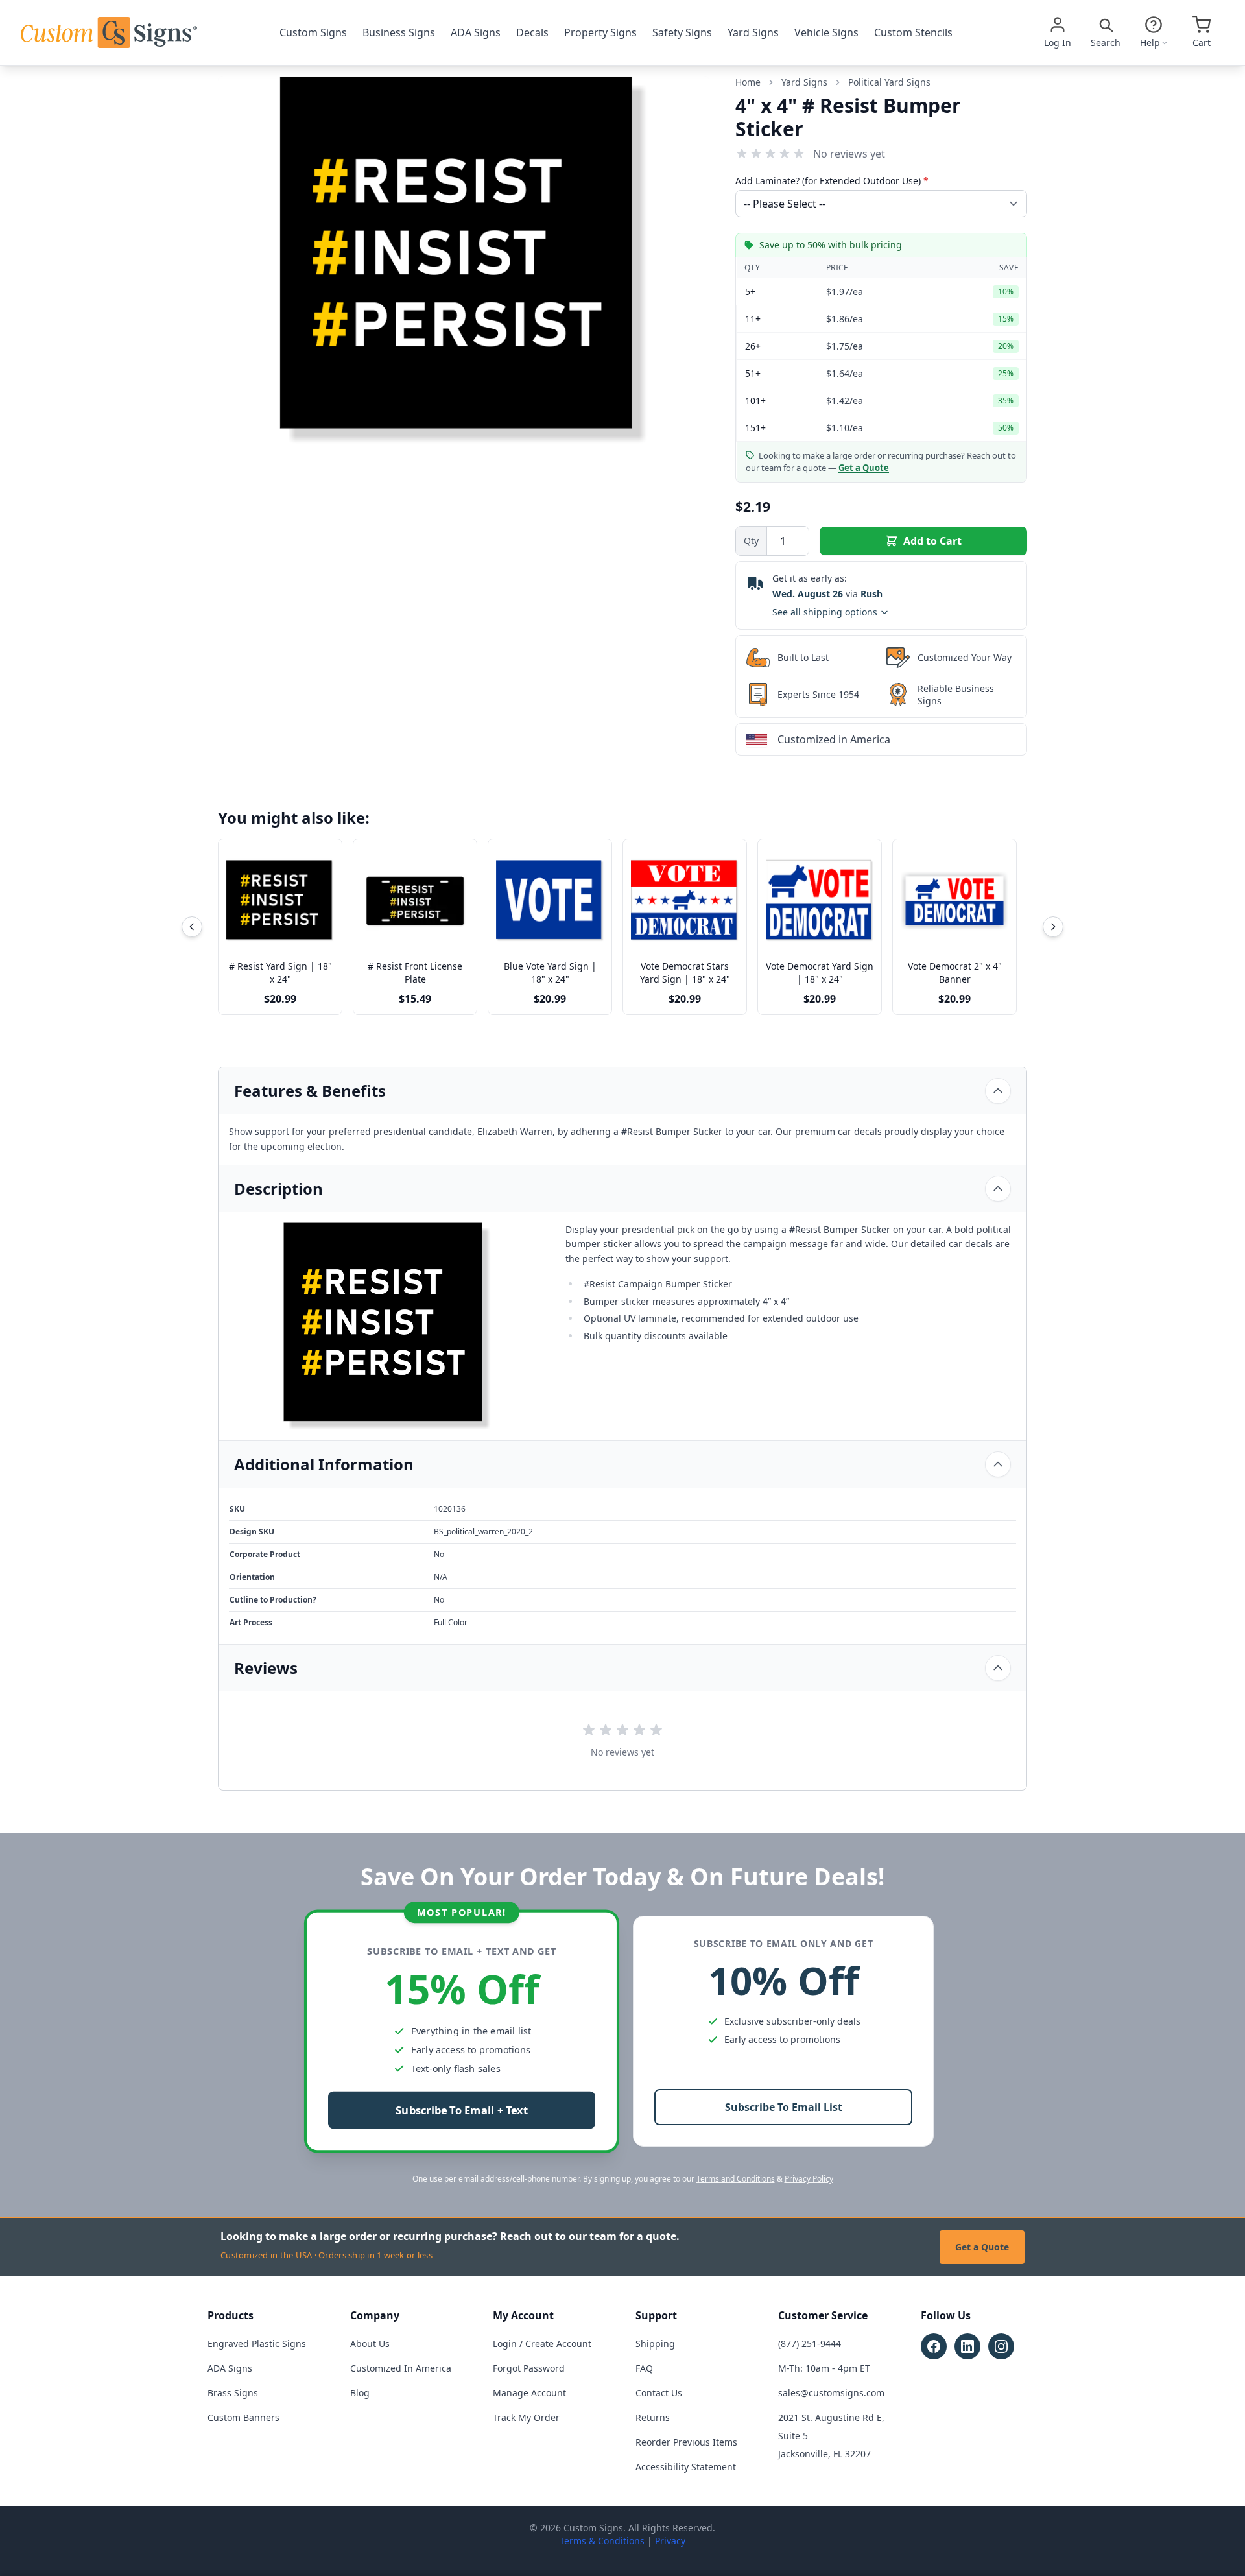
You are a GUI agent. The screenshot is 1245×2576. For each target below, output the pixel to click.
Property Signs (600, 32)
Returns (653, 2417)
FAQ (644, 2368)
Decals (532, 32)
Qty (751, 541)
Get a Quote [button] (864, 468)
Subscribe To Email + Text (462, 2111)
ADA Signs (476, 32)
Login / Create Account (542, 2343)
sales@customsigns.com (831, 2393)
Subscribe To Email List (784, 2107)
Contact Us (659, 2393)
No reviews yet (849, 154)
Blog (360, 2393)
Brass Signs (233, 2393)
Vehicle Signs (826, 32)
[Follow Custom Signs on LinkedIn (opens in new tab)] (967, 2346)
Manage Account (529, 2393)
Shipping (655, 2343)
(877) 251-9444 (810, 2343)
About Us (370, 2343)
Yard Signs (753, 32)
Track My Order (526, 2417)
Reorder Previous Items (686, 2442)
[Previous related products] (192, 927)
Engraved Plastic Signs (257, 2343)
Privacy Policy (809, 2179)
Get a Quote (982, 2247)
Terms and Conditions (736, 2179)
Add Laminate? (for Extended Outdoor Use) (832, 181)
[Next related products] (1053, 927)
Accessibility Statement (686, 2467)
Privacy (670, 2541)
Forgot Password (529, 2368)
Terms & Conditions (602, 2541)
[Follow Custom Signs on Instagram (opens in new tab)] (1001, 2346)
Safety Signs (682, 32)
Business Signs (399, 32)
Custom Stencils (913, 32)
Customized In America (401, 2368)
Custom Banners (243, 2417)
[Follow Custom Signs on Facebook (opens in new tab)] (934, 2346)
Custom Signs (313, 32)
